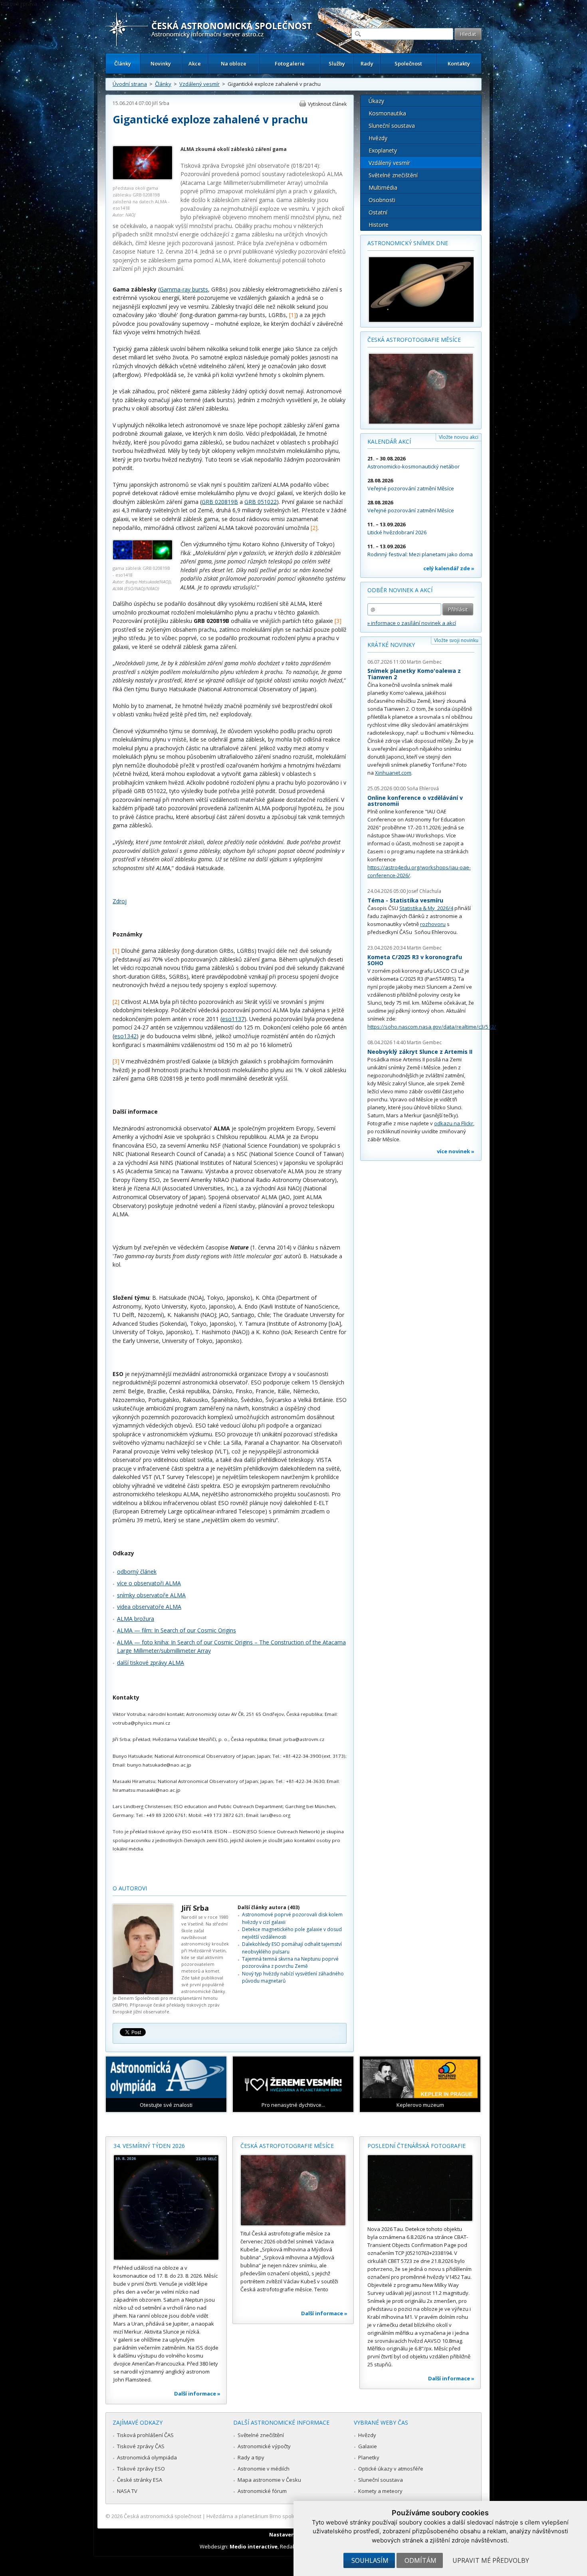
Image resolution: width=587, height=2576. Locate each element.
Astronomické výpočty (264, 2446)
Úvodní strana (130, 84)
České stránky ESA (140, 2480)
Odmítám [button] (420, 2560)
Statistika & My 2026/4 (426, 908)
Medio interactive (254, 2546)
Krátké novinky (391, 645)
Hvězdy (378, 138)
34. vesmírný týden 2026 (149, 2146)
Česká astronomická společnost (163, 2516)
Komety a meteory (380, 2491)
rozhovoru (433, 924)
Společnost (408, 63)
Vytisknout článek (327, 104)
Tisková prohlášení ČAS (145, 2435)
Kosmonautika (387, 113)
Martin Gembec (424, 662)
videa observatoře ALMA (149, 1607)
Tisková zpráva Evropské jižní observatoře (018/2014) (250, 166)
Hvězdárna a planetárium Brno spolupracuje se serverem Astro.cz (287, 2516)
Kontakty (459, 63)
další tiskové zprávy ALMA (151, 1663)
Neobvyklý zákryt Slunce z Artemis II (420, 1052)
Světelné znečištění (393, 175)
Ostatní (378, 212)
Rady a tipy (251, 2457)
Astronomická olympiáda (147, 2457)
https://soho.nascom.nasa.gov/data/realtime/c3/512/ (432, 1027)
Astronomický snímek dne (408, 243)
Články (123, 63)
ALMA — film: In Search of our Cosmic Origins (176, 1630)
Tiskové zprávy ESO (141, 2469)
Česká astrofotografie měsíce (414, 340)
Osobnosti (382, 200)
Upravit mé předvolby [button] (491, 2560)
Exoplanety (383, 150)
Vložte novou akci (459, 437)
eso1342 (125, 1036)
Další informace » (197, 2394)
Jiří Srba (161, 103)
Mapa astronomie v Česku (269, 2480)
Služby (337, 63)
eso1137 (233, 1019)
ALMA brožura (136, 1619)
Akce (195, 63)
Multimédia (383, 187)
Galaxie (368, 2446)
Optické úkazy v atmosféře (391, 2469)
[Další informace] (166, 2207)
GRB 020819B (220, 502)
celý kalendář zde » (449, 568)
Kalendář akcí (389, 441)
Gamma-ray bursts (184, 289)
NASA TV (127, 2491)
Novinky (161, 63)
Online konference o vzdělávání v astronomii (415, 801)
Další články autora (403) (269, 1907)
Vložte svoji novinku (456, 640)
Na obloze (234, 63)
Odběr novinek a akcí (400, 590)
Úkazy (376, 101)
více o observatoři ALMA (149, 1583)
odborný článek (137, 1572)
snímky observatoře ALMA (151, 1595)
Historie (379, 225)
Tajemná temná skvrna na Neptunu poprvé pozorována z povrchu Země (290, 1962)
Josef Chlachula (424, 891)
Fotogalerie (290, 63)
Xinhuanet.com (393, 773)
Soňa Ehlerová (423, 788)
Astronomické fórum (262, 2491)
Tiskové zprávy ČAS (141, 2446)
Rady (367, 63)
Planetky (369, 2457)
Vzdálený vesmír (199, 84)
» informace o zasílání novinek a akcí (412, 623)
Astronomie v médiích (264, 2469)
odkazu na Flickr (454, 1123)
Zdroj (120, 901)
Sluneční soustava (392, 126)
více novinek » (456, 1151)
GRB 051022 (261, 502)
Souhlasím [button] (370, 2560)
